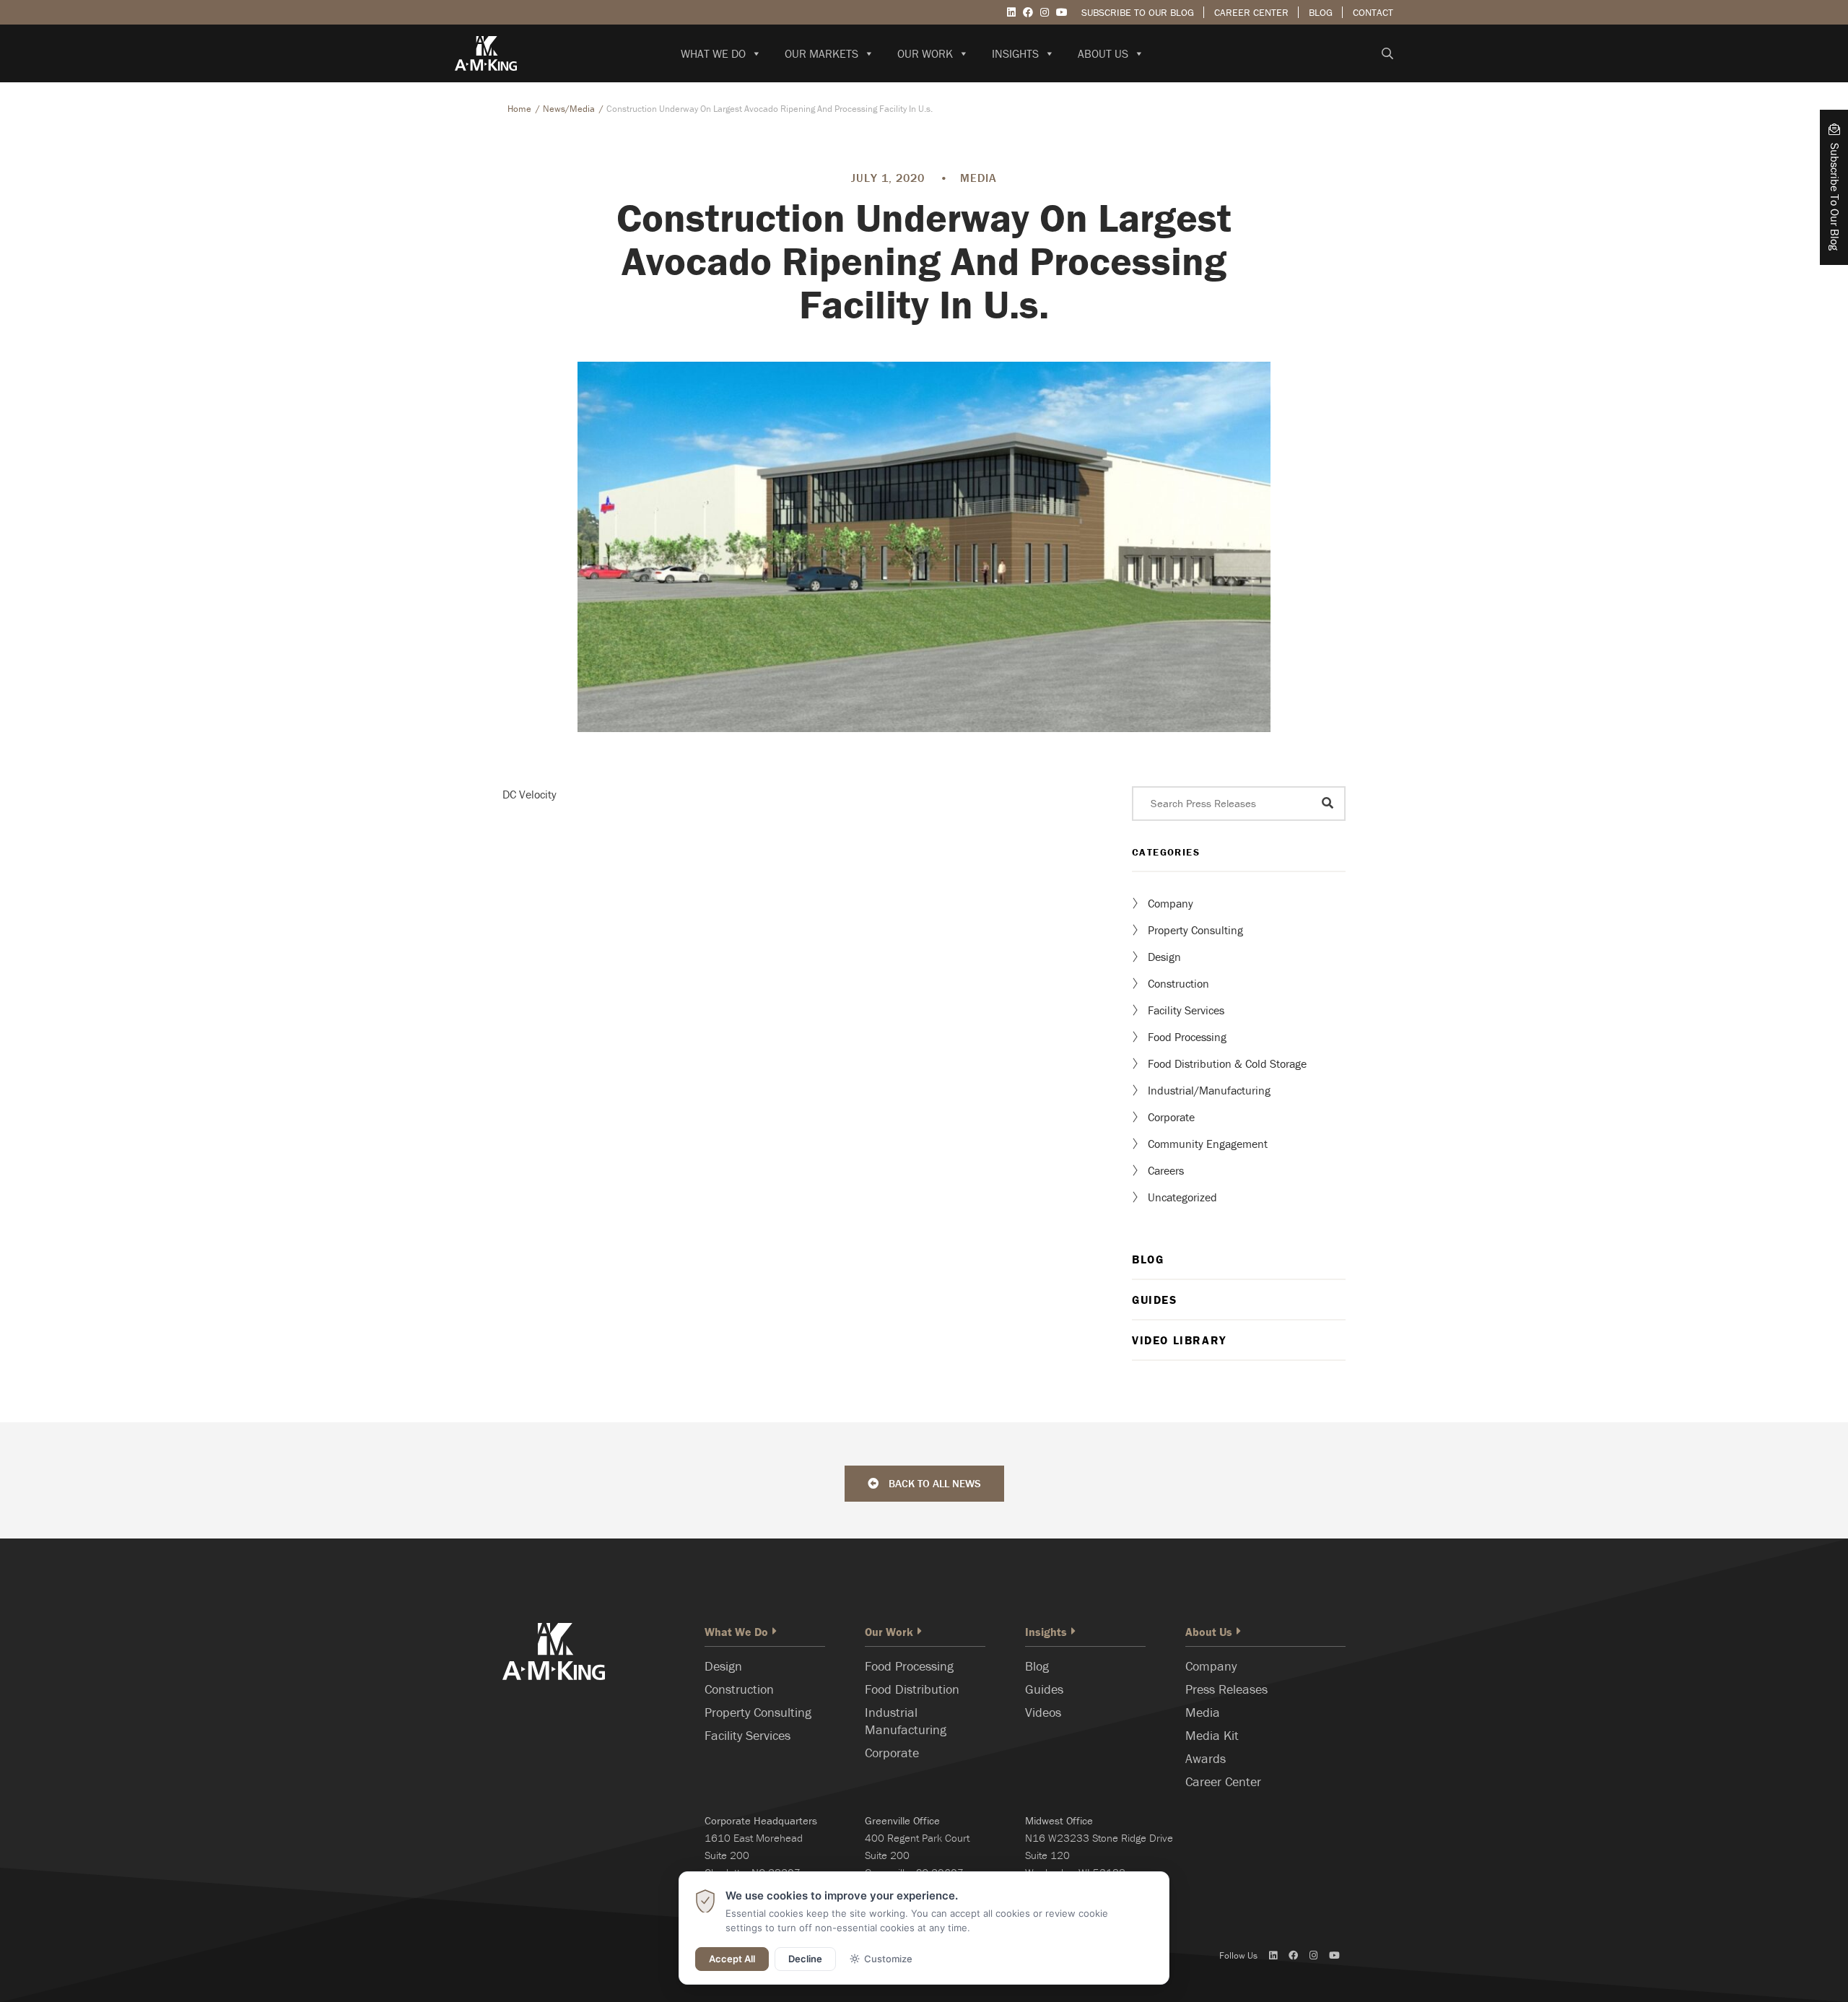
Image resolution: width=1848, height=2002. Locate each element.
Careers (1166, 1170)
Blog (1321, 12)
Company (1171, 903)
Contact (1373, 12)
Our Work (925, 53)
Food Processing (1187, 1037)
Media (1203, 1712)
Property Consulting (1195, 930)
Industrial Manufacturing (906, 1721)
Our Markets (821, 53)
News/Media (569, 109)
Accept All (732, 1959)
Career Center (1251, 12)
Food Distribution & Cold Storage (1227, 1063)
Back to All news (933, 1483)
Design (1164, 957)
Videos (1043, 1712)
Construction (1178, 983)
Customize (888, 1959)
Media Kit (1212, 1735)
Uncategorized (1182, 1197)
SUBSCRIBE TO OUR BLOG (1138, 12)
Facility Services (1186, 1010)
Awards (1206, 1758)
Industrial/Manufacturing (1209, 1090)
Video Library (1179, 1340)
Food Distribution (912, 1689)
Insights (1015, 53)
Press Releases (1226, 1689)
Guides (1155, 1300)
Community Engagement (1208, 1144)
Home (519, 109)
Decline (805, 1959)
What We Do (713, 53)
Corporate (1171, 1117)
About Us (1103, 53)
